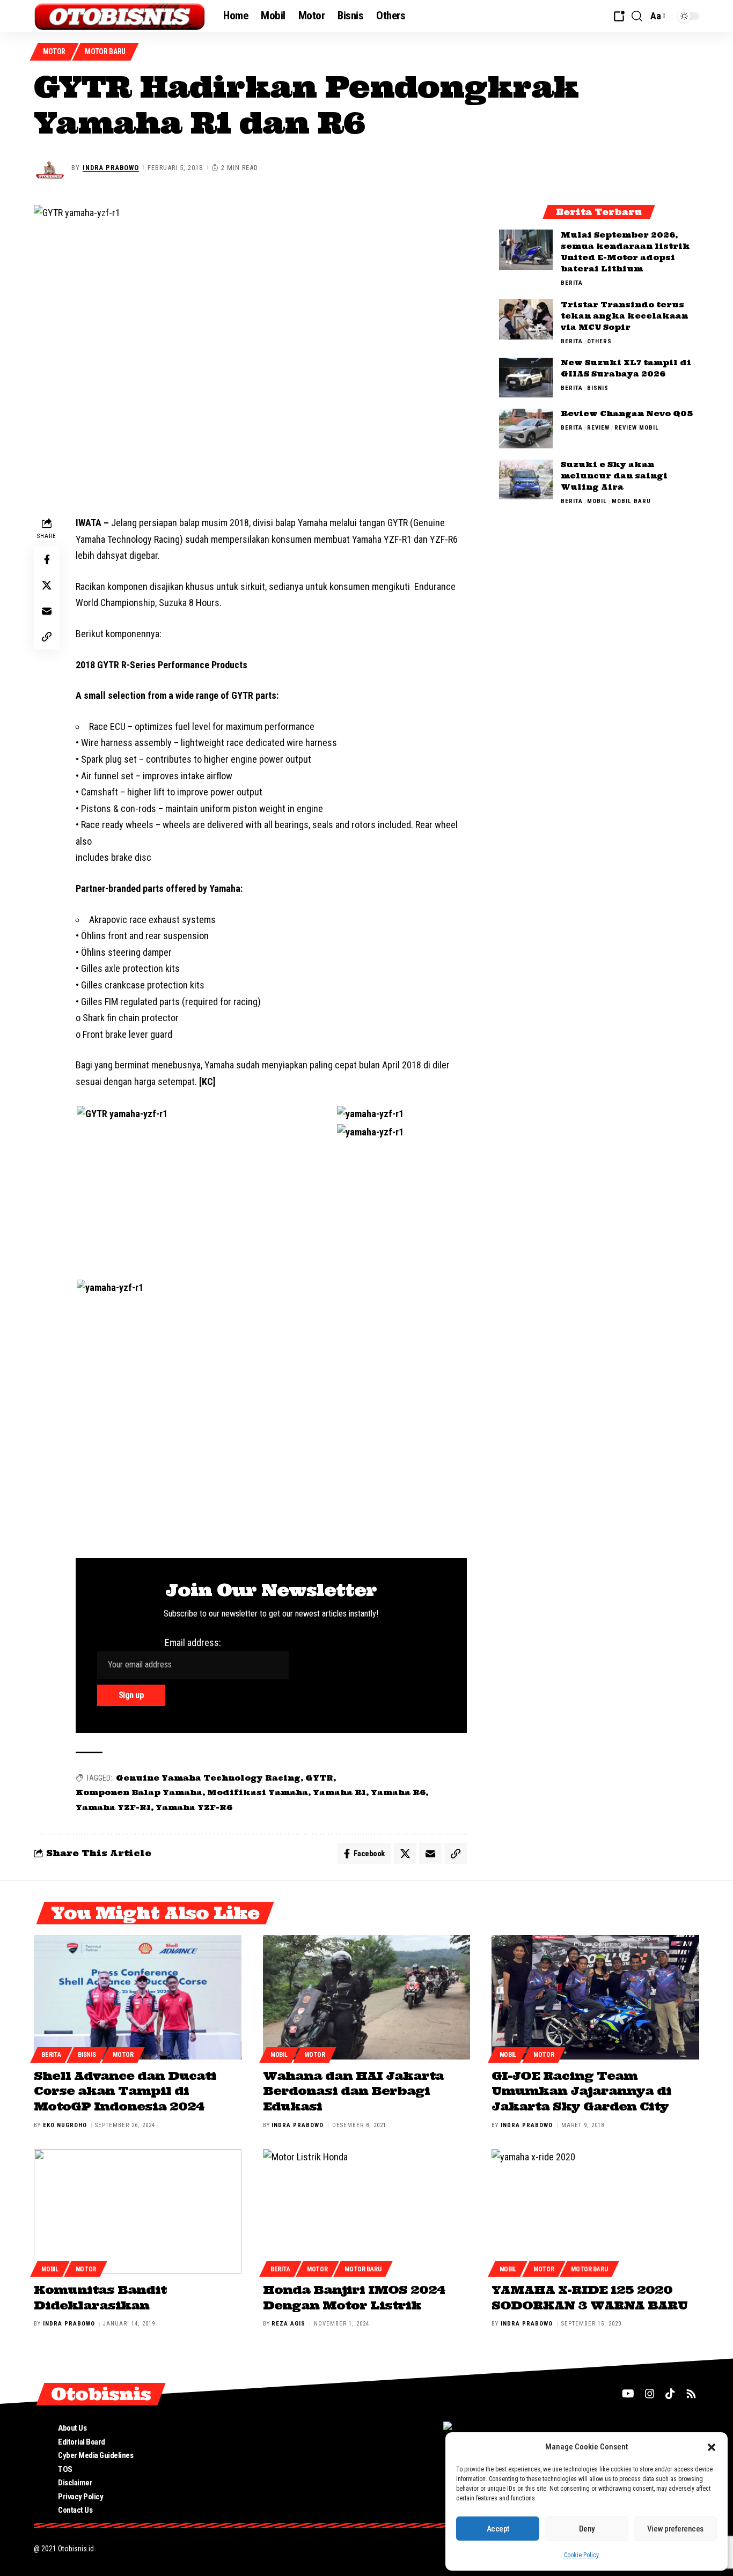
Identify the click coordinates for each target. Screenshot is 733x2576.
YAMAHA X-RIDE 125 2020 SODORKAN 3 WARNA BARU (589, 2297)
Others (599, 341)
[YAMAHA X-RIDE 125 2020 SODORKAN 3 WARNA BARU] (595, 2211)
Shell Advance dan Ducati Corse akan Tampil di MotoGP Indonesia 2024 (125, 2091)
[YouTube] (628, 2394)
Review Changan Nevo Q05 (627, 414)
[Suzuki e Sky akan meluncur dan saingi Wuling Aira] (526, 480)
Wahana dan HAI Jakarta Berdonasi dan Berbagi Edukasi (353, 2091)
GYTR (319, 1778)
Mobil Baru (631, 502)
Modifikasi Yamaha (258, 1792)
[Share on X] (47, 585)
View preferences (675, 2529)
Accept (498, 2529)
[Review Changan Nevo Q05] (526, 429)
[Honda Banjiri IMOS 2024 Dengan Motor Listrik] (367, 2211)
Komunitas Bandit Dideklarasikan (100, 2297)
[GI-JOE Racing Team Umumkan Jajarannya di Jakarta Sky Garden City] (595, 1997)
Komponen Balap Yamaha (139, 1792)
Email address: (193, 1643)
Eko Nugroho (65, 2125)
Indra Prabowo (111, 168)
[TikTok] (670, 2394)
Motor (54, 51)
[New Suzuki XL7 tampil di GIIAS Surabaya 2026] (526, 378)
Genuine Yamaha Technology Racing (208, 1778)
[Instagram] (650, 2394)
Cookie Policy (581, 2555)
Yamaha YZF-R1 (113, 1807)
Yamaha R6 (398, 1792)
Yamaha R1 (339, 1792)
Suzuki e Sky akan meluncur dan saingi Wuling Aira (614, 476)
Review (598, 428)
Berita (572, 283)
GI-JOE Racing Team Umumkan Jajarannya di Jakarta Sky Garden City (581, 2091)
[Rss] (691, 2394)
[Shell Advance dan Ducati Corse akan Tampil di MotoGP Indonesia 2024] (138, 1997)
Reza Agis (288, 2324)
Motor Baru (105, 51)
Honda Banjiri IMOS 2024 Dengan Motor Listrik (354, 2297)
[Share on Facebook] (47, 559)
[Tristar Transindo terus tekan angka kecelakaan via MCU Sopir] (526, 319)
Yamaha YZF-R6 (194, 1807)
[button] (712, 2447)
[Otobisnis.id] (120, 16)
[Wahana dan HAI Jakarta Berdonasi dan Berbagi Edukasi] (367, 1997)
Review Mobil (637, 428)
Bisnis (598, 389)
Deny (587, 2529)
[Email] (47, 611)
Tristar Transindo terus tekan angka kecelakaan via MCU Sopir (624, 316)
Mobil (597, 502)
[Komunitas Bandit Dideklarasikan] (138, 2211)
